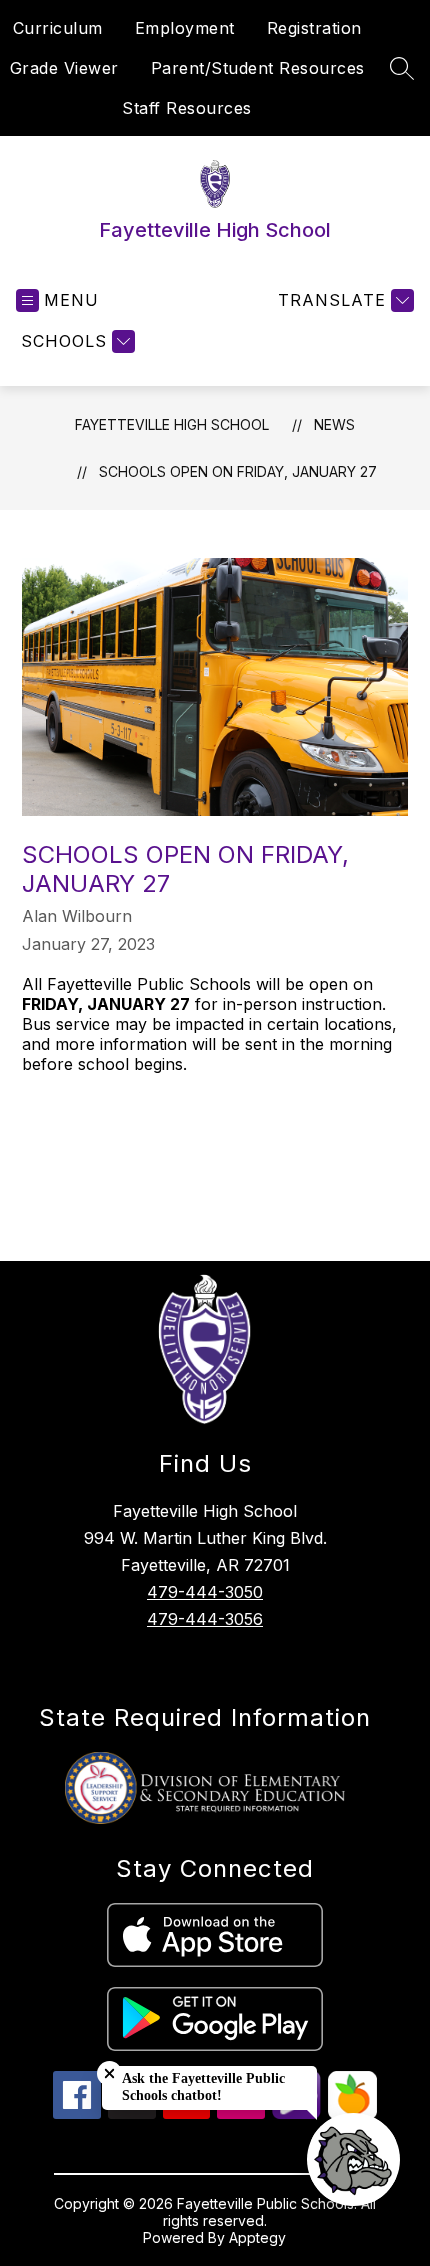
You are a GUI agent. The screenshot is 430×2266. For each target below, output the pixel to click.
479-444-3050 (205, 1592)
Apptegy (257, 2237)
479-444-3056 (205, 1619)
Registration (314, 28)
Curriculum (58, 28)
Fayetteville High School (172, 424)
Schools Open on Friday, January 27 (238, 471)
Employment (185, 28)
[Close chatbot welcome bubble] (109, 2073)
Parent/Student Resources (258, 68)
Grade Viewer (64, 68)
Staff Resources (187, 108)
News (334, 424)
